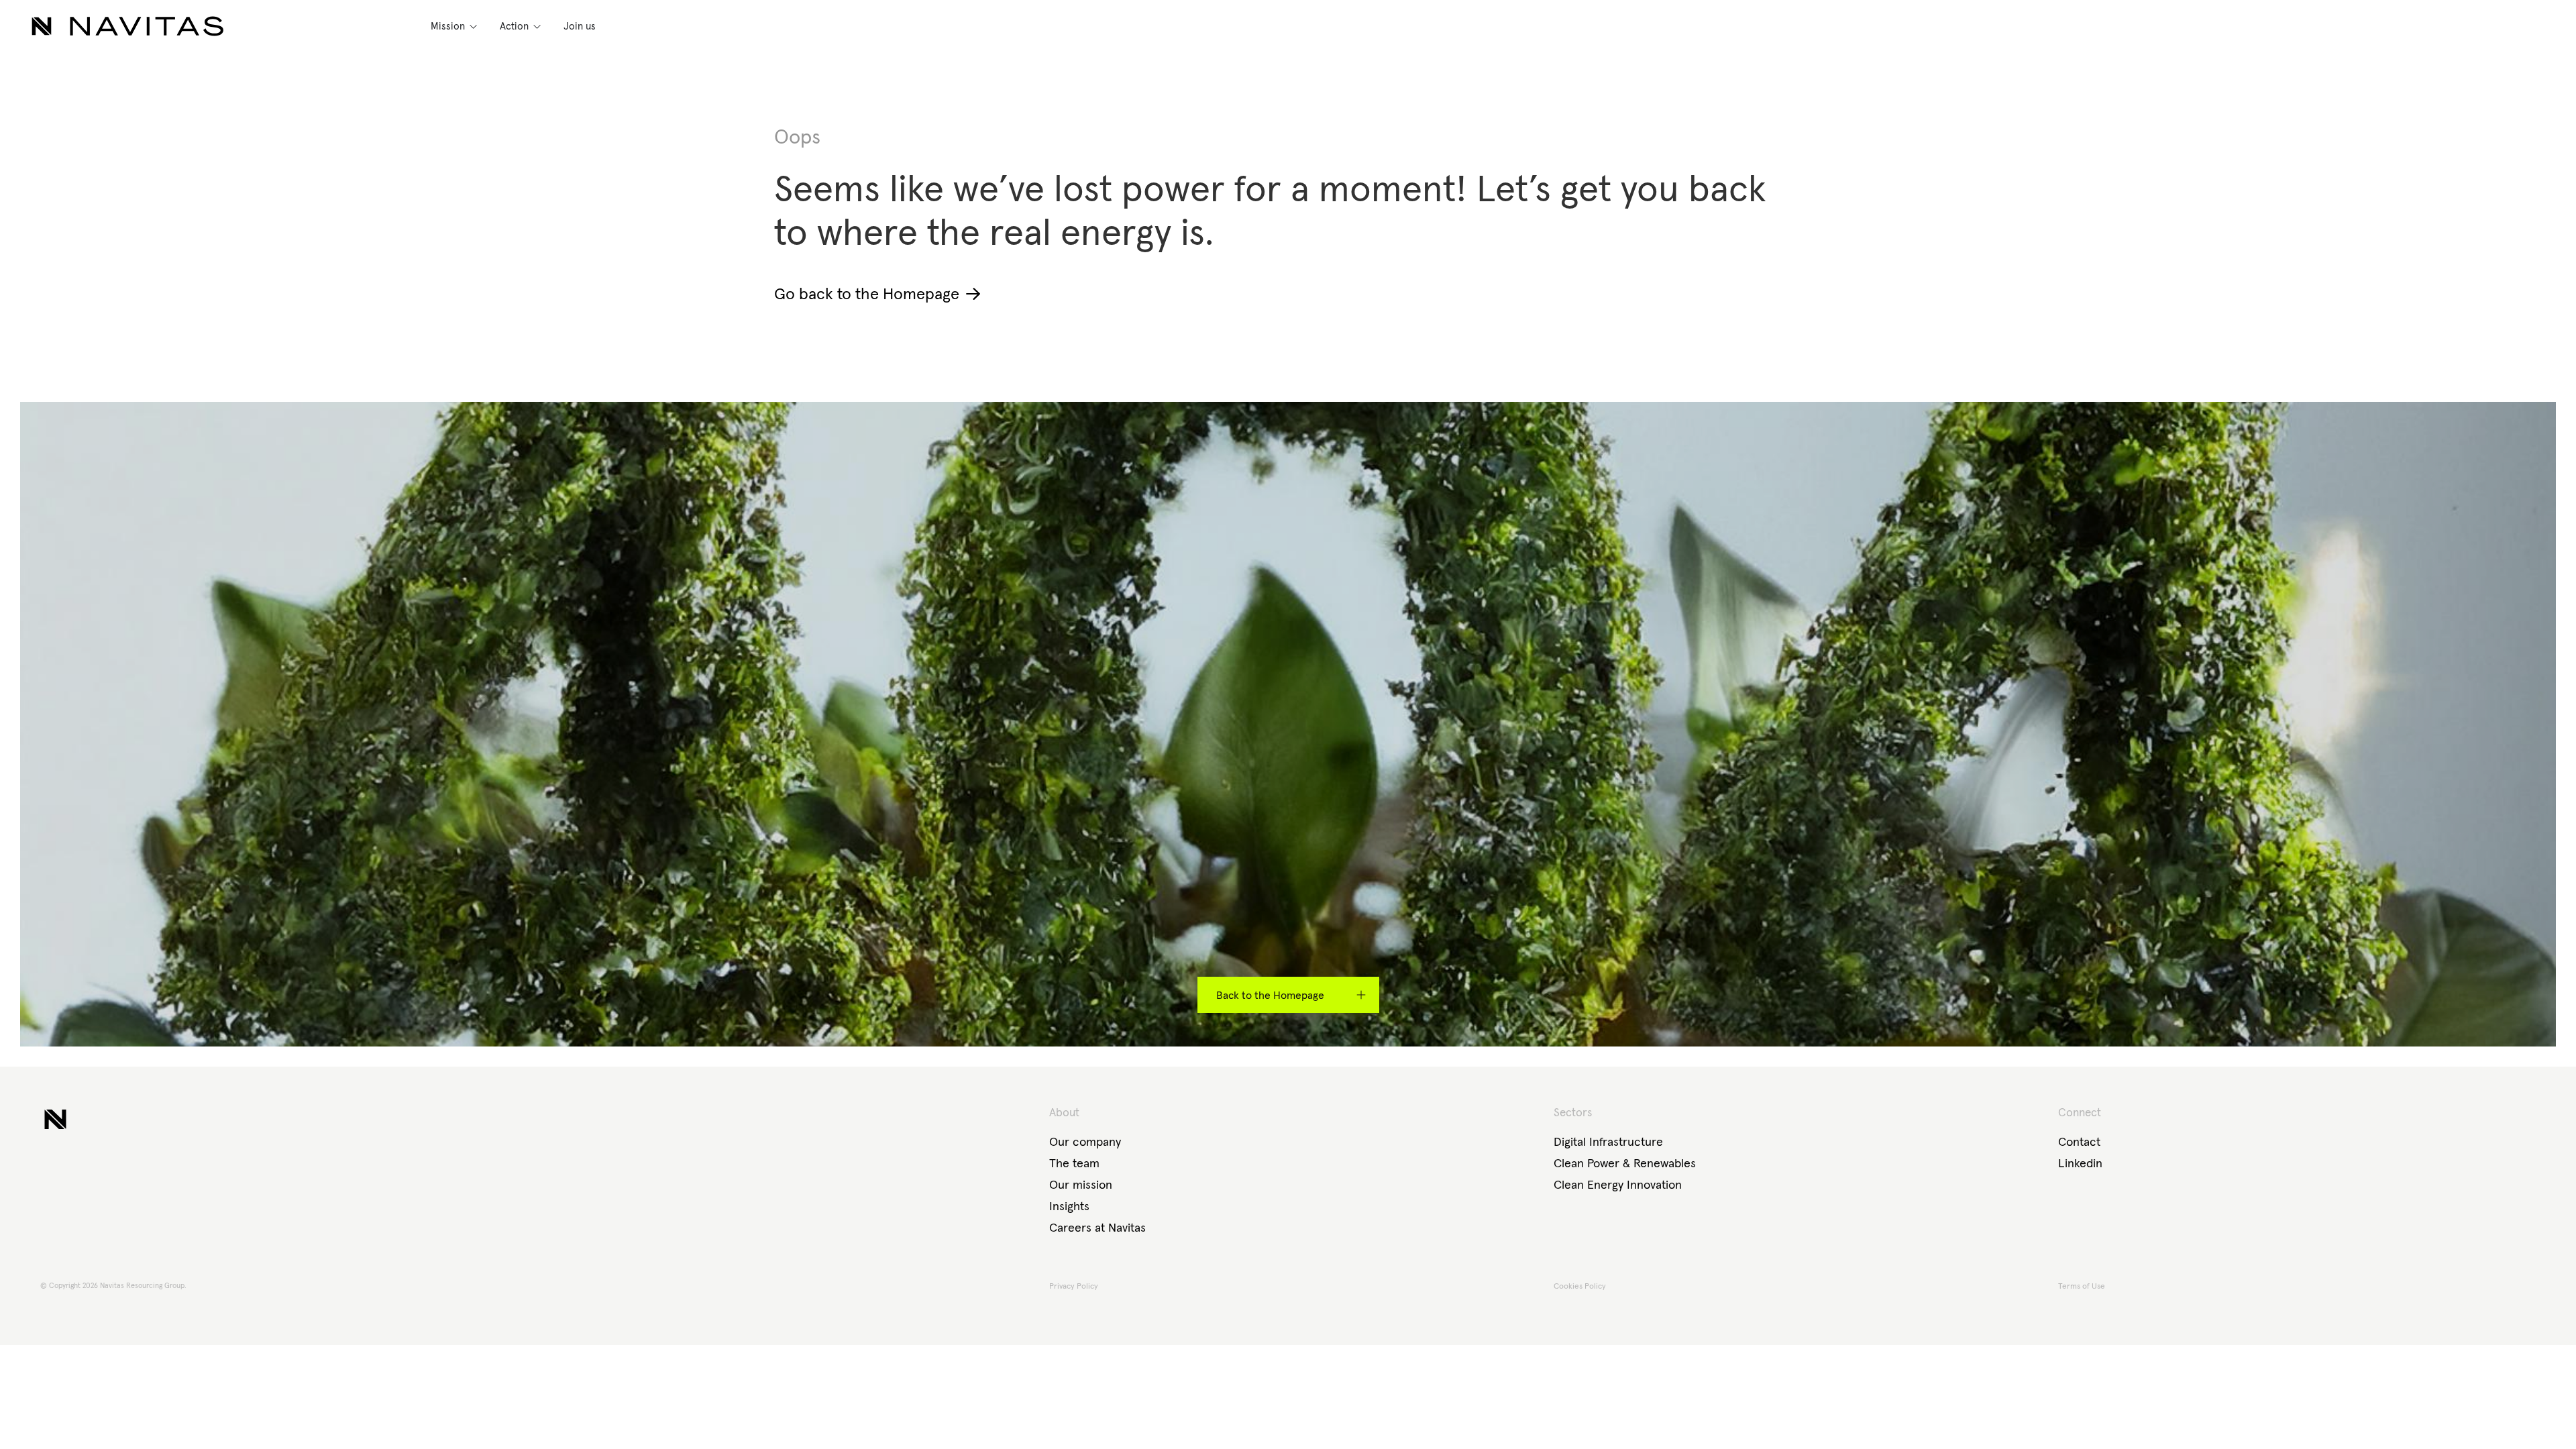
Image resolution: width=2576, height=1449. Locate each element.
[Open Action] (537, 26)
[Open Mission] (473, 26)
